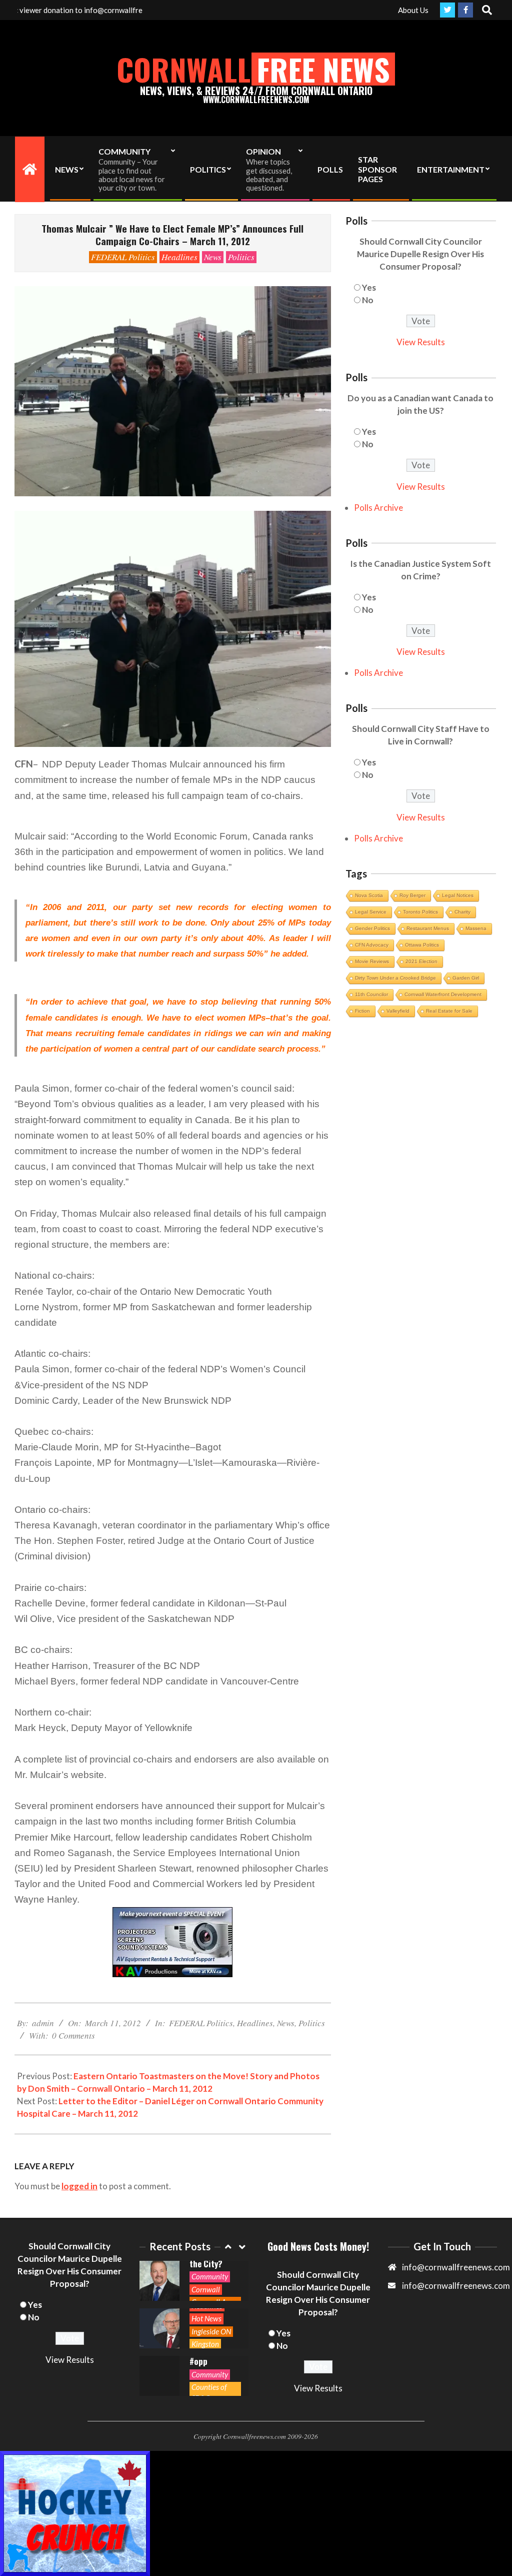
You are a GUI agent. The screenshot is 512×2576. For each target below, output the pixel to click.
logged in (79, 2186)
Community (210, 2276)
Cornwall (206, 2289)
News (213, 257)
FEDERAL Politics (123, 257)
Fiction (362, 1011)
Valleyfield (398, 1011)
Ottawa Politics (422, 945)
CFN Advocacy (372, 945)
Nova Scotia (369, 895)
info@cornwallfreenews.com (456, 2286)
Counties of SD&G (209, 2392)
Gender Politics (372, 928)
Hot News (206, 2318)
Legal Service (371, 912)
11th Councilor (371, 994)
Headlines (179, 257)
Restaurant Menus (428, 928)
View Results (421, 342)
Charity (462, 912)
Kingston (205, 2344)
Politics (241, 257)
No (368, 300)
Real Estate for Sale (449, 1011)
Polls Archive (378, 508)
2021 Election (421, 961)
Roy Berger (412, 895)
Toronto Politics (420, 912)
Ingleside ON (211, 2331)
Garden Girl (466, 978)
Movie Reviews (372, 961)
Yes (369, 287)
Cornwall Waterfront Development (443, 994)
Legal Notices (458, 895)
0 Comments (73, 2035)
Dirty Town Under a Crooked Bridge (395, 978)
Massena (476, 928)
